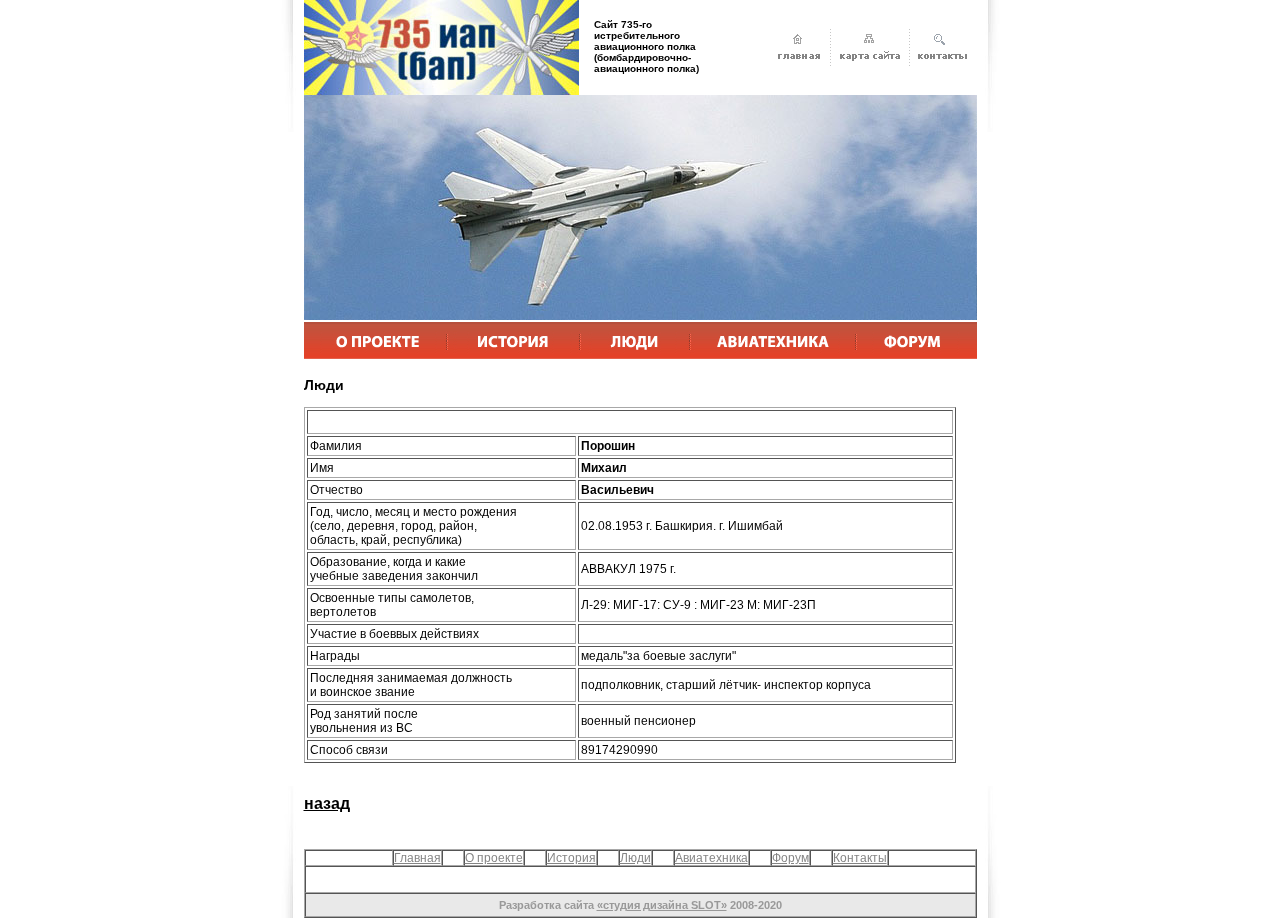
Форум (790, 858)
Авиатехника (711, 858)
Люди (635, 858)
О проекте (494, 858)
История (571, 858)
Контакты (860, 858)
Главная (417, 858)
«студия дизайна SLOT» (662, 905)
